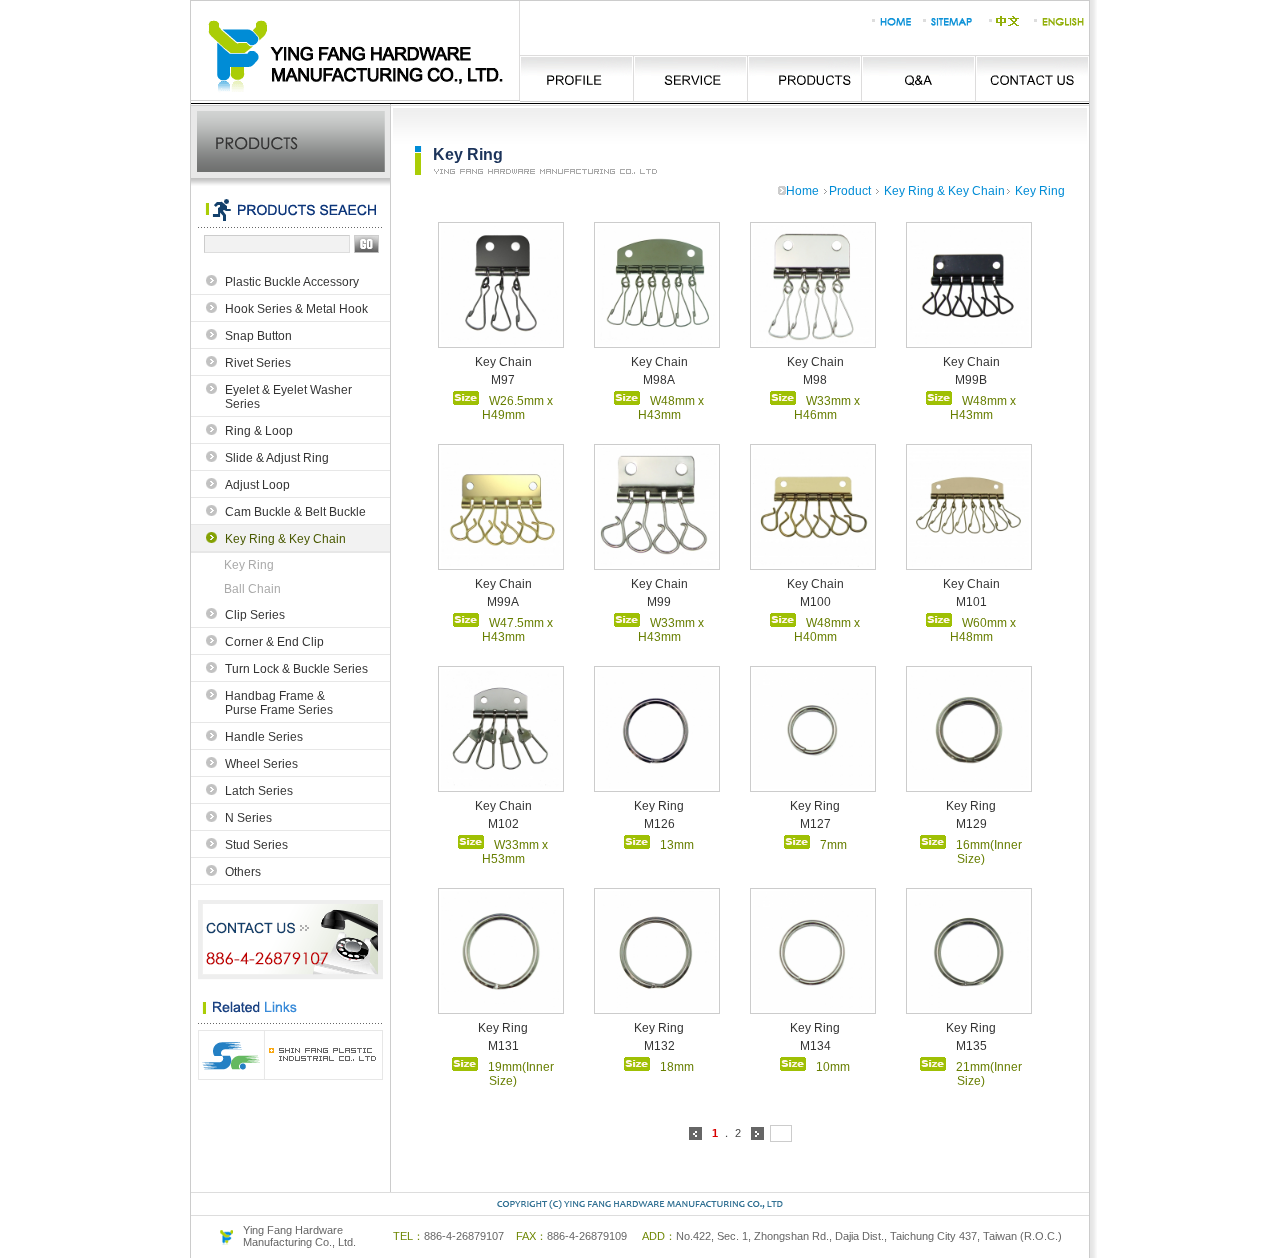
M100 (815, 602)
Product (850, 191)
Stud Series (256, 845)
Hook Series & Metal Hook (296, 309)
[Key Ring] (657, 785)
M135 (971, 1046)
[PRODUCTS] (802, 79)
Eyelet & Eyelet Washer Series (288, 397)
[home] (889, 28)
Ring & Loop (259, 431)
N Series (248, 818)
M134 (815, 1046)
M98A (659, 380)
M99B (971, 380)
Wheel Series (261, 764)
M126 (659, 824)
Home (802, 191)
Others (243, 872)
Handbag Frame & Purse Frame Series (279, 703)
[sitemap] (946, 28)
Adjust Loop (257, 485)
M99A (503, 602)
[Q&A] (915, 79)
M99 (659, 602)
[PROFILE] (576, 79)
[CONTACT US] (1030, 79)
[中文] (1003, 28)
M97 (503, 380)
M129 (971, 824)
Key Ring (249, 565)
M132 (659, 1046)
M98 (815, 380)
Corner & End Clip (274, 642)
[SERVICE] (689, 79)
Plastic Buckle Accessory (292, 282)
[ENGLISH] (1060, 28)
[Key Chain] (501, 341)
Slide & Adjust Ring (277, 458)
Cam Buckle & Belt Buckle (295, 512)
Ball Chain (252, 589)
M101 (971, 602)
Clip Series (255, 615)
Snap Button (258, 336)
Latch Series (259, 791)
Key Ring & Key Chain (285, 539)
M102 (503, 824)
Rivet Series (258, 363)
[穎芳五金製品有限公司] (355, 98)
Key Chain (503, 362)
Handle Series (264, 737)
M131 (503, 1046)
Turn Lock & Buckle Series (296, 669)
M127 (815, 824)
